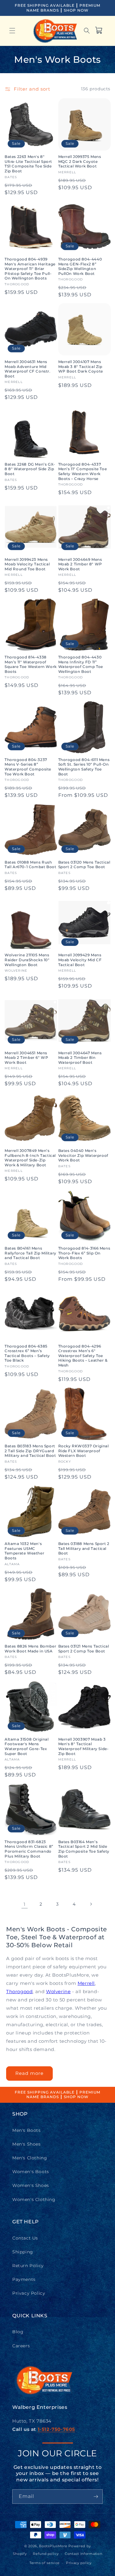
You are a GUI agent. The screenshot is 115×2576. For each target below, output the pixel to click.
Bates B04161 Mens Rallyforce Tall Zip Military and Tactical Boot (31, 1253)
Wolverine (58, 1991)
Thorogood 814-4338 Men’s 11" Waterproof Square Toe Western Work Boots (31, 664)
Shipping (23, 2252)
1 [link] (25, 1904)
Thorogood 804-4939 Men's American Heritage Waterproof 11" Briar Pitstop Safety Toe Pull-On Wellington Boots (30, 269)
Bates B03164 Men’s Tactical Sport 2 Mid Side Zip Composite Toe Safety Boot (84, 1849)
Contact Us (25, 2238)
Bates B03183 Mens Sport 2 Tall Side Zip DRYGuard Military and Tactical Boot (30, 1451)
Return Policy (28, 2266)
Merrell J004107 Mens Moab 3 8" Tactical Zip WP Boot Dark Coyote (81, 366)
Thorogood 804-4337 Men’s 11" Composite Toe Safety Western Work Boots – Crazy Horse (83, 471)
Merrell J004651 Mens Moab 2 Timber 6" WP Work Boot (26, 1058)
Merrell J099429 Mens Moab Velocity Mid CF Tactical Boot (80, 960)
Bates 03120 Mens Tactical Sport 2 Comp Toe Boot (84, 865)
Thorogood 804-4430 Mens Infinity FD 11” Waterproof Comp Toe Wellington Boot (81, 664)
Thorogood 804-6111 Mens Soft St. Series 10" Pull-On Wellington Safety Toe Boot (84, 767)
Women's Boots (31, 2172)
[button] (12, 31)
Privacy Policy (29, 2293)
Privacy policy (79, 2563)
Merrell (86, 1983)
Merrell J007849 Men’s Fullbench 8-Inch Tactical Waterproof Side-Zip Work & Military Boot (30, 1158)
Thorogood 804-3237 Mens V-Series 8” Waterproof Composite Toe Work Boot (28, 767)
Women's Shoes (31, 2185)
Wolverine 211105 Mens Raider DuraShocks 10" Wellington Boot (27, 960)
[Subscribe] (96, 2497)
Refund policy (46, 2554)
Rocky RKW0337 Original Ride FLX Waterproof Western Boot (84, 1451)
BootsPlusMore (53, 2546)
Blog (18, 2332)
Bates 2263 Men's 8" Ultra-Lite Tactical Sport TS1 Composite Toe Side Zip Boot (28, 164)
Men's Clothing (30, 2158)
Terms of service (45, 2563)
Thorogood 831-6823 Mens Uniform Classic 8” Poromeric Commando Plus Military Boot (29, 1849)
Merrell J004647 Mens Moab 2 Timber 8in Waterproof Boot (80, 1058)
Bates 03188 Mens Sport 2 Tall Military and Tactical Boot (84, 1548)
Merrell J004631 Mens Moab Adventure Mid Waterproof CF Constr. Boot (28, 369)
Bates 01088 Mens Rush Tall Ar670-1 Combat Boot (30, 865)
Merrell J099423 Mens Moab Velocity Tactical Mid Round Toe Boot (27, 564)
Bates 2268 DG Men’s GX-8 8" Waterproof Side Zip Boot (30, 469)
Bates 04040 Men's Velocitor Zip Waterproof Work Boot (83, 1155)
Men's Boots (27, 2130)
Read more (29, 2073)
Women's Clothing (34, 2199)
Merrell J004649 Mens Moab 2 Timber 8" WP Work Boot (80, 564)
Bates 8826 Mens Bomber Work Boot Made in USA (30, 1649)
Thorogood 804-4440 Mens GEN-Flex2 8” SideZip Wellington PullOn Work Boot (80, 266)
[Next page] (91, 1904)
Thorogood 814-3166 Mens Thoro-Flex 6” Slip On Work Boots (84, 1253)
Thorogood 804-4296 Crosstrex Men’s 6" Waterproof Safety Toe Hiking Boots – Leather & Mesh (83, 1356)
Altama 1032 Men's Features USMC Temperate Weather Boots (24, 1551)
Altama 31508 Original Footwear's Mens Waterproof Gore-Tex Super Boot (27, 1746)
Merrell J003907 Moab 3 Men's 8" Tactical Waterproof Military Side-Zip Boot (84, 1746)
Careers (21, 2346)
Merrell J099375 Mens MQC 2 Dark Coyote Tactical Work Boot (80, 161)
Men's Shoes (27, 2144)
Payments (24, 2279)
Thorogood (19, 1991)
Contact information (83, 2554)
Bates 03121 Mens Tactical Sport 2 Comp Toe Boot (84, 1649)
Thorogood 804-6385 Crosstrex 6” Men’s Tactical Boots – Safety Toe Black (27, 1353)
